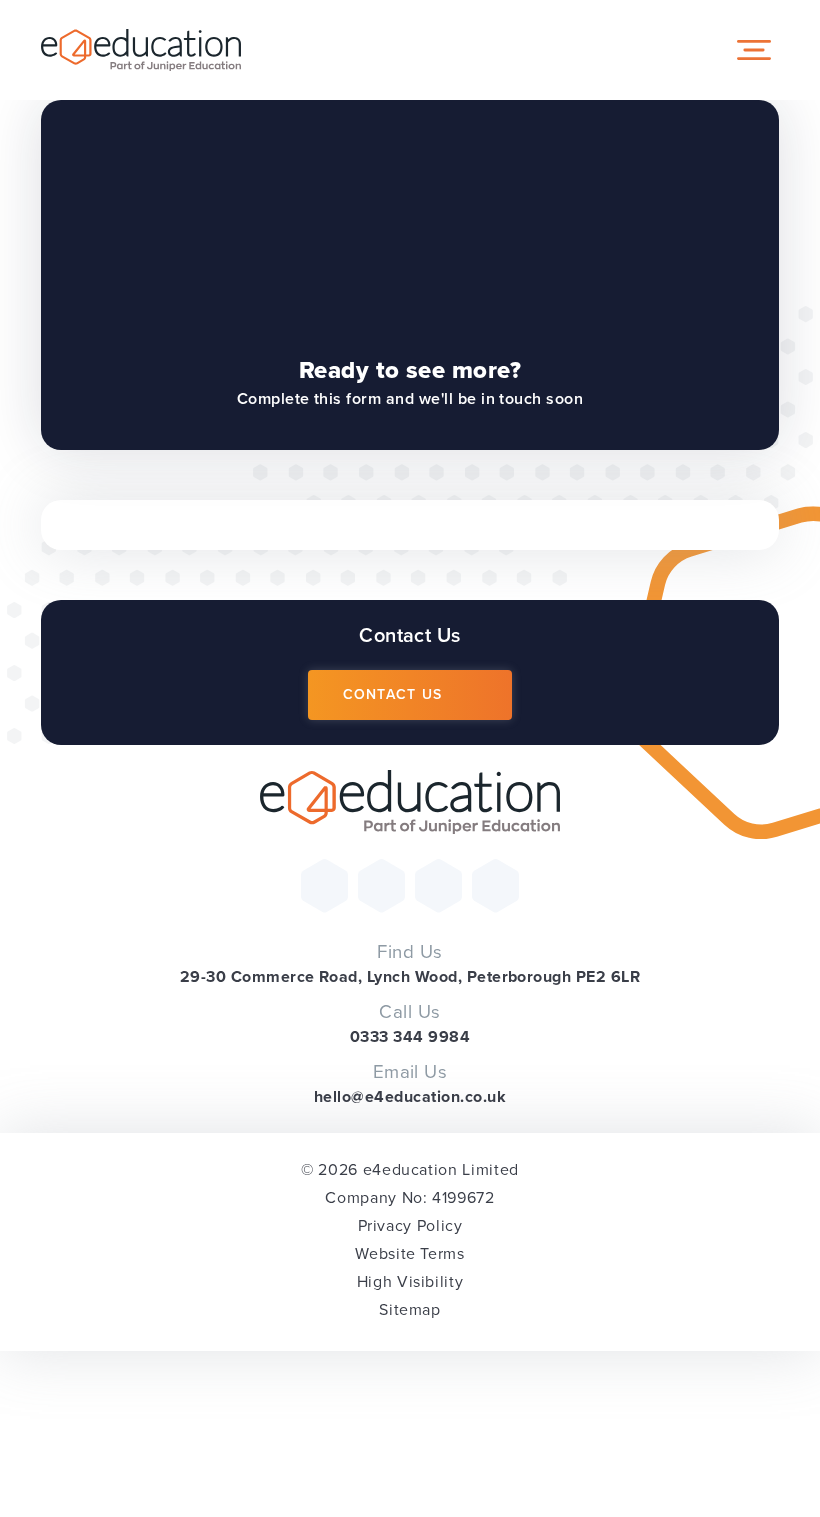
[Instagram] (438, 885)
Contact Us (393, 694)
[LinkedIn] (495, 885)
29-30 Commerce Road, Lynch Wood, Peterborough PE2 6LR (410, 976)
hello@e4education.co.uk (410, 1096)
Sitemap (409, 1309)
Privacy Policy (410, 1225)
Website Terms (409, 1253)
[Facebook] (381, 885)
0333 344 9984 (410, 1036)
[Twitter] (324, 885)
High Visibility (410, 1281)
